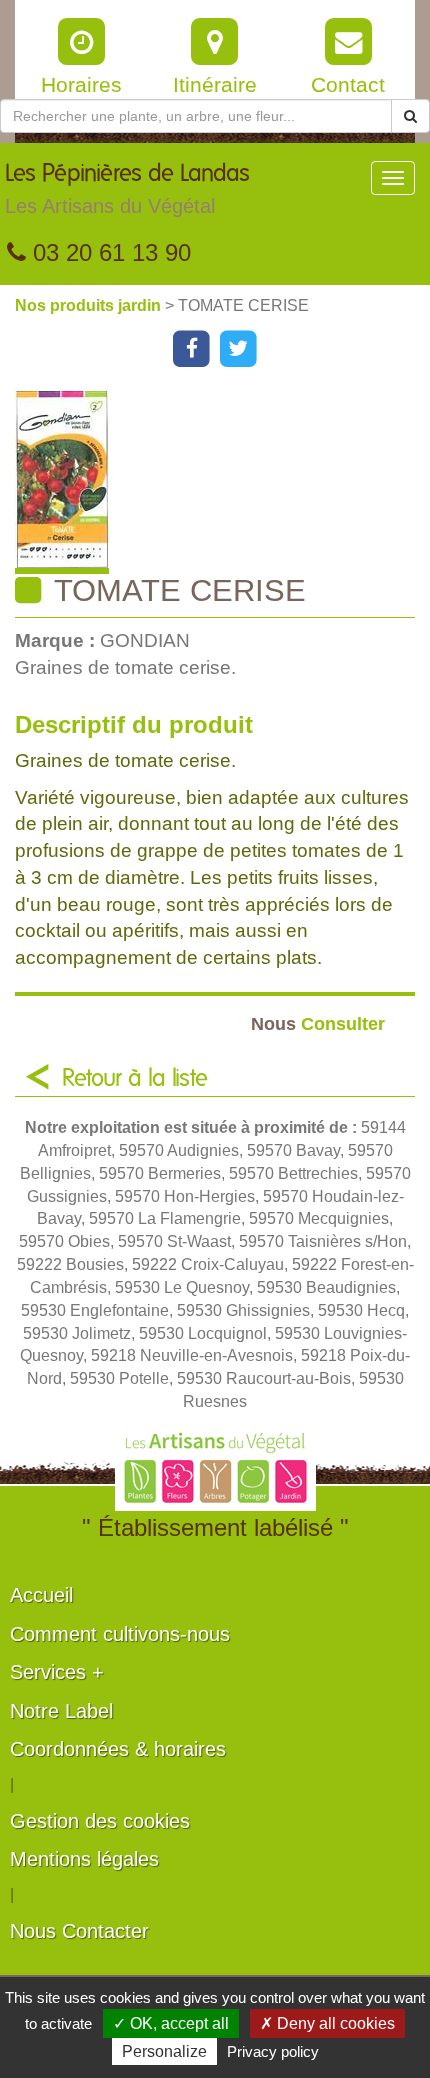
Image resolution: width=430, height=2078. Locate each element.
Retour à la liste (135, 1079)
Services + (57, 1672)
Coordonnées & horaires (118, 1749)
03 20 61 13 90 (108, 252)
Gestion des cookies (100, 1821)
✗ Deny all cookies (327, 2023)
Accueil (41, 1595)
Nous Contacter (79, 1931)
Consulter (318, 1023)
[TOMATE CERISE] (222, 482)
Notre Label (61, 1711)
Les (127, 189)
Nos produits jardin (90, 305)
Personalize (164, 2051)
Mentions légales (84, 1859)
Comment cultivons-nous (120, 1634)
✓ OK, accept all (171, 2023)
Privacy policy (273, 2051)
